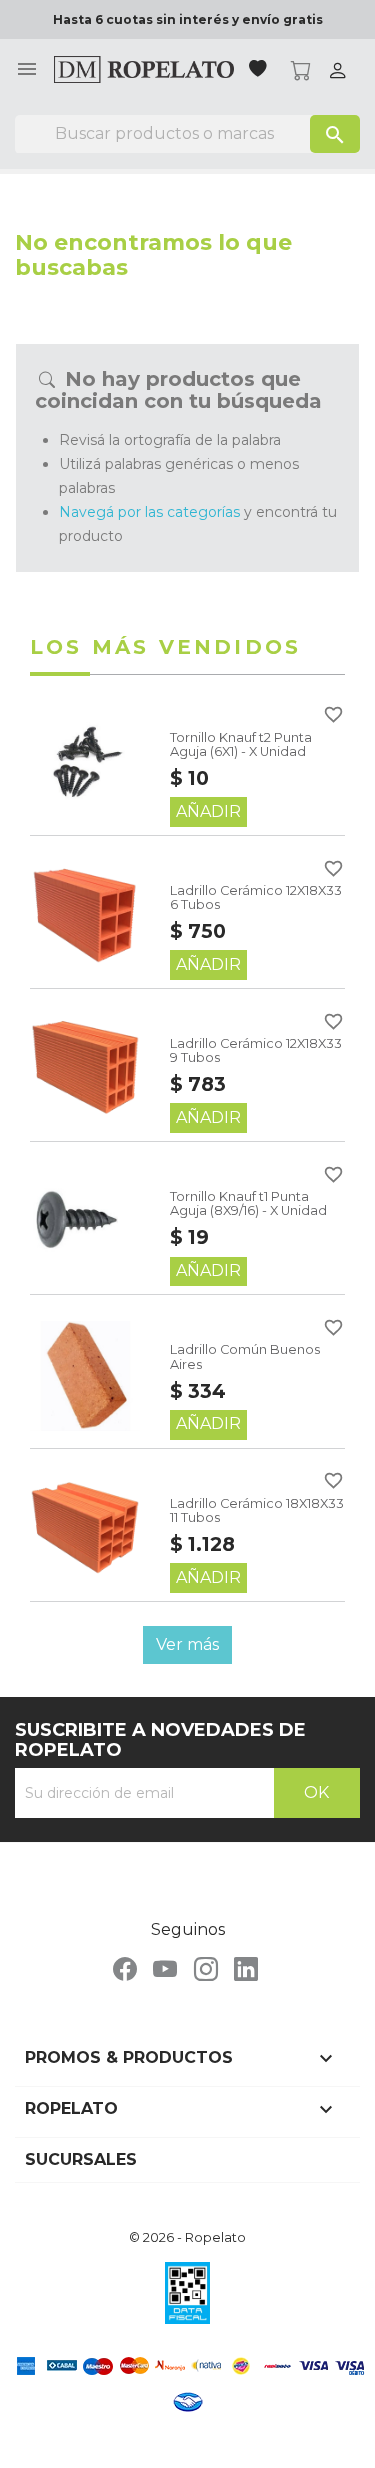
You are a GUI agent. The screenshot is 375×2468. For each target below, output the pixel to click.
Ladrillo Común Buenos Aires (245, 1356)
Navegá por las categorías (149, 512)
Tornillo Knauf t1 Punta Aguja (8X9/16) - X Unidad (248, 1203)
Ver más (187, 1644)
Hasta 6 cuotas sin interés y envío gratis (188, 19)
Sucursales (81, 2159)
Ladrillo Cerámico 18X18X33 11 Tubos (257, 1510)
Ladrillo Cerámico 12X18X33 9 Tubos (256, 1050)
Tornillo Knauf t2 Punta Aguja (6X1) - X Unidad (241, 744)
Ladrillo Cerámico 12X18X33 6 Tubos (256, 897)
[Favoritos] (260, 70)
